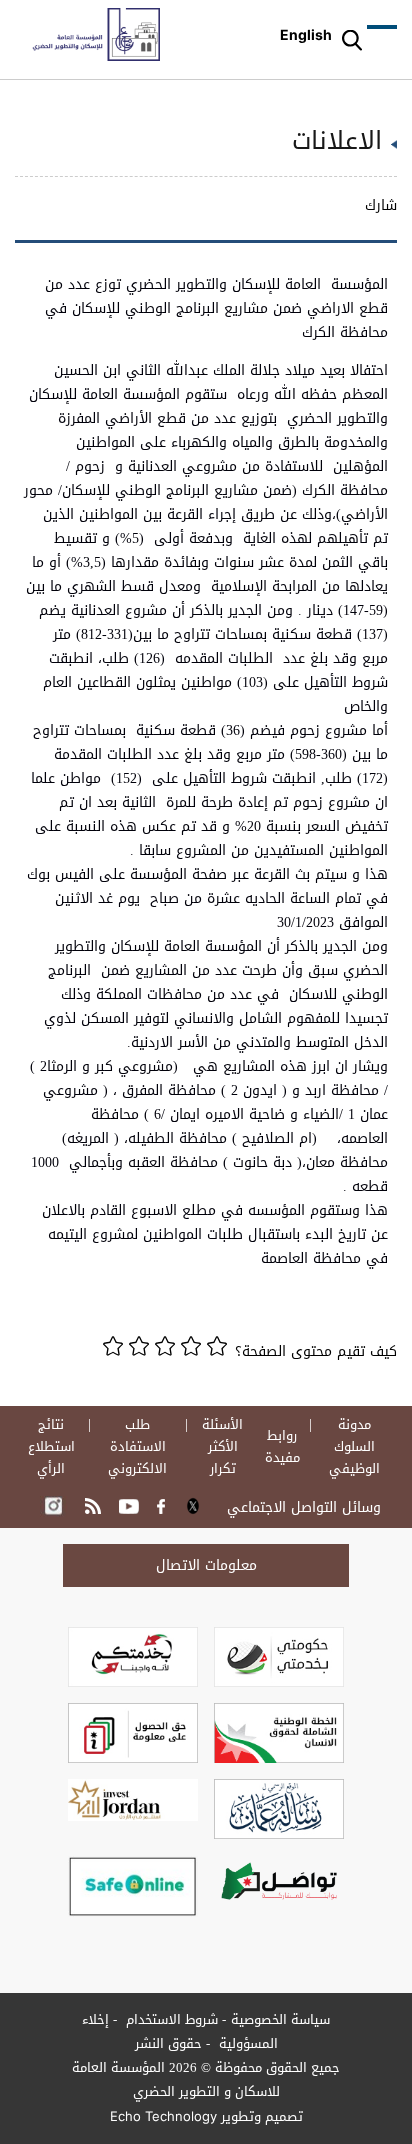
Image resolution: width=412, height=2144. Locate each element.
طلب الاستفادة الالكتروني (137, 1447)
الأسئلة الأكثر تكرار (222, 1447)
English (306, 34)
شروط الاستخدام (170, 2019)
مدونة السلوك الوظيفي (354, 1447)
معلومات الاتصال (206, 1565)
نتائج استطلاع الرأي (51, 1447)
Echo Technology (163, 2116)
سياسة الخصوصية (280, 2019)
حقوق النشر (168, 2043)
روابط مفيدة (282, 1447)
